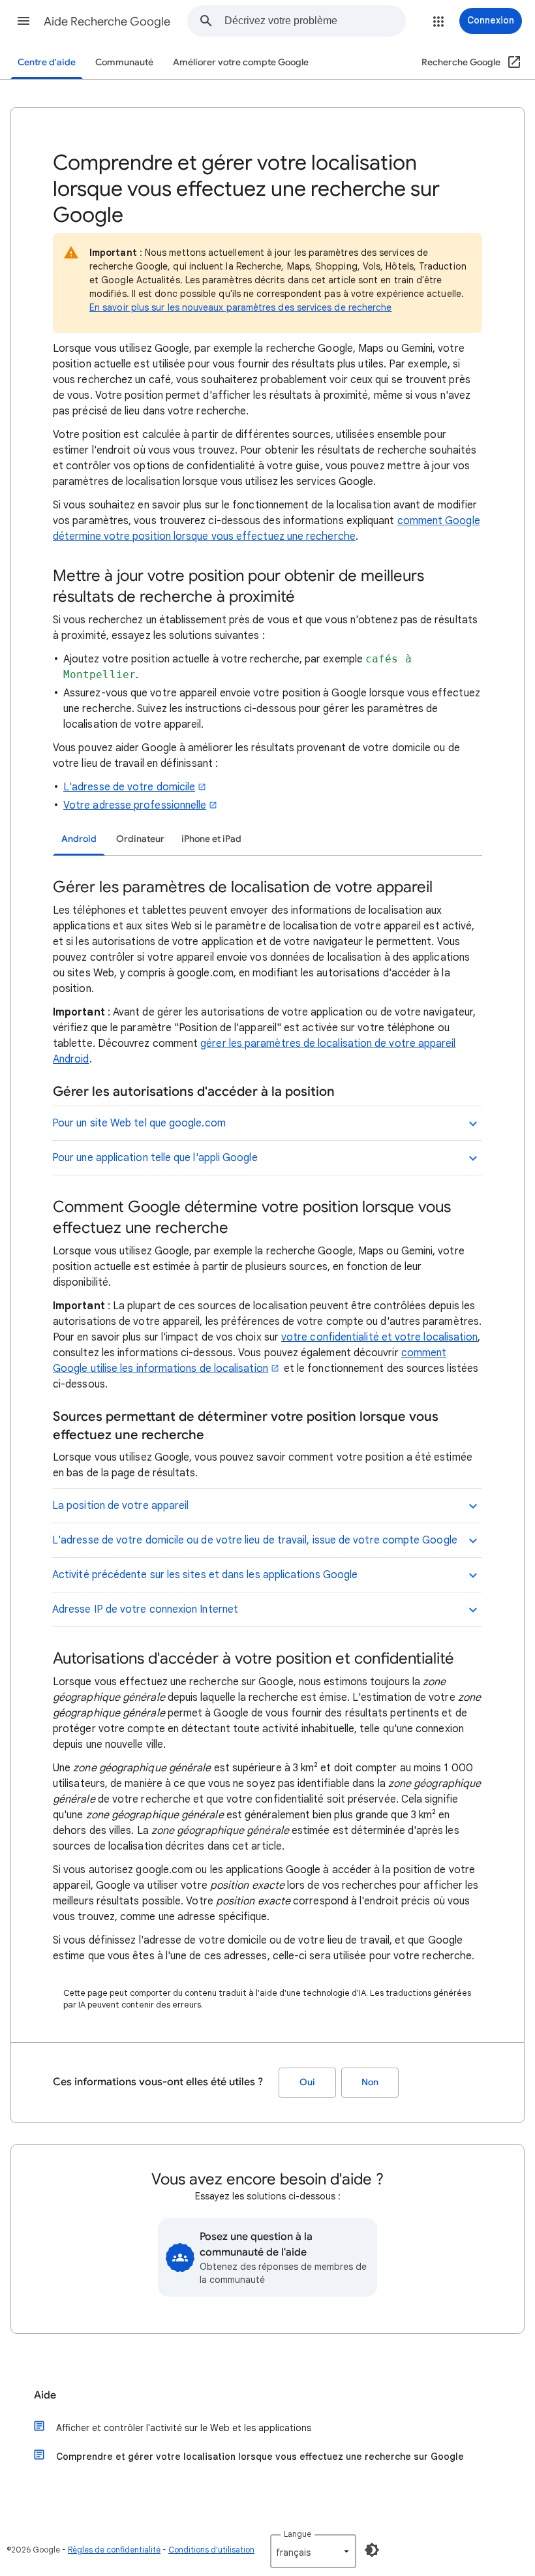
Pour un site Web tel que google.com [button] (139, 1123)
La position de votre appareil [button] (120, 1506)
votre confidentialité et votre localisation (379, 1337)
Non (370, 2082)
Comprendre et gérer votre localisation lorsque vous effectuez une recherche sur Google (260, 2457)
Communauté (124, 62)
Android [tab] (79, 839)
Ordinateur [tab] (140, 839)
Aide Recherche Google (107, 22)
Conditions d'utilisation (211, 2550)
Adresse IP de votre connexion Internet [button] (145, 1609)
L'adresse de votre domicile (129, 787)
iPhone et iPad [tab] (211, 839)
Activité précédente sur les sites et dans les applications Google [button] (205, 1575)
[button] (23, 21)
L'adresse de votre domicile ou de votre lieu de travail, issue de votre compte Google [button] (255, 1540)
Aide (45, 2395)
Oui (307, 2082)
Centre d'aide (47, 62)
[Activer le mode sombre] (372, 2550)
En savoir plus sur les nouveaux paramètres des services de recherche (240, 307)
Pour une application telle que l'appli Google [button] (155, 1158)
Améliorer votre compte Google (241, 62)
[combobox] (315, 21)
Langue (298, 2534)
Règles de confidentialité (114, 2550)
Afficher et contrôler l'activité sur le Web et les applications (184, 2428)
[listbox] (313, 2551)
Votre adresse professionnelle (135, 805)
